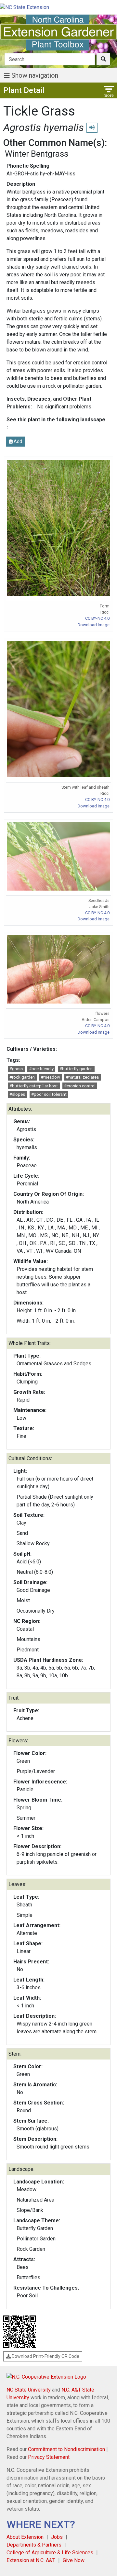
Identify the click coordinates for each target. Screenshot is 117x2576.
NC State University (29, 2390)
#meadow (51, 1077)
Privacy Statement (49, 2457)
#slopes (17, 1094)
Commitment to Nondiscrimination (66, 2449)
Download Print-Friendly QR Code (45, 2356)
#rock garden (22, 1077)
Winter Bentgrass (37, 154)
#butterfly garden (76, 1069)
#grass (16, 1069)
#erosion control (80, 1086)
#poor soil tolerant (49, 1094)
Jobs (57, 2537)
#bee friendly (41, 1069)
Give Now (74, 2560)
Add (17, 441)
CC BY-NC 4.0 (97, 618)
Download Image (94, 625)
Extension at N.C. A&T (31, 2560)
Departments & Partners (34, 2545)
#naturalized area (82, 1077)
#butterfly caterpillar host (34, 1086)
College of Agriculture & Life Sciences (50, 2553)
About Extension (25, 2537)
